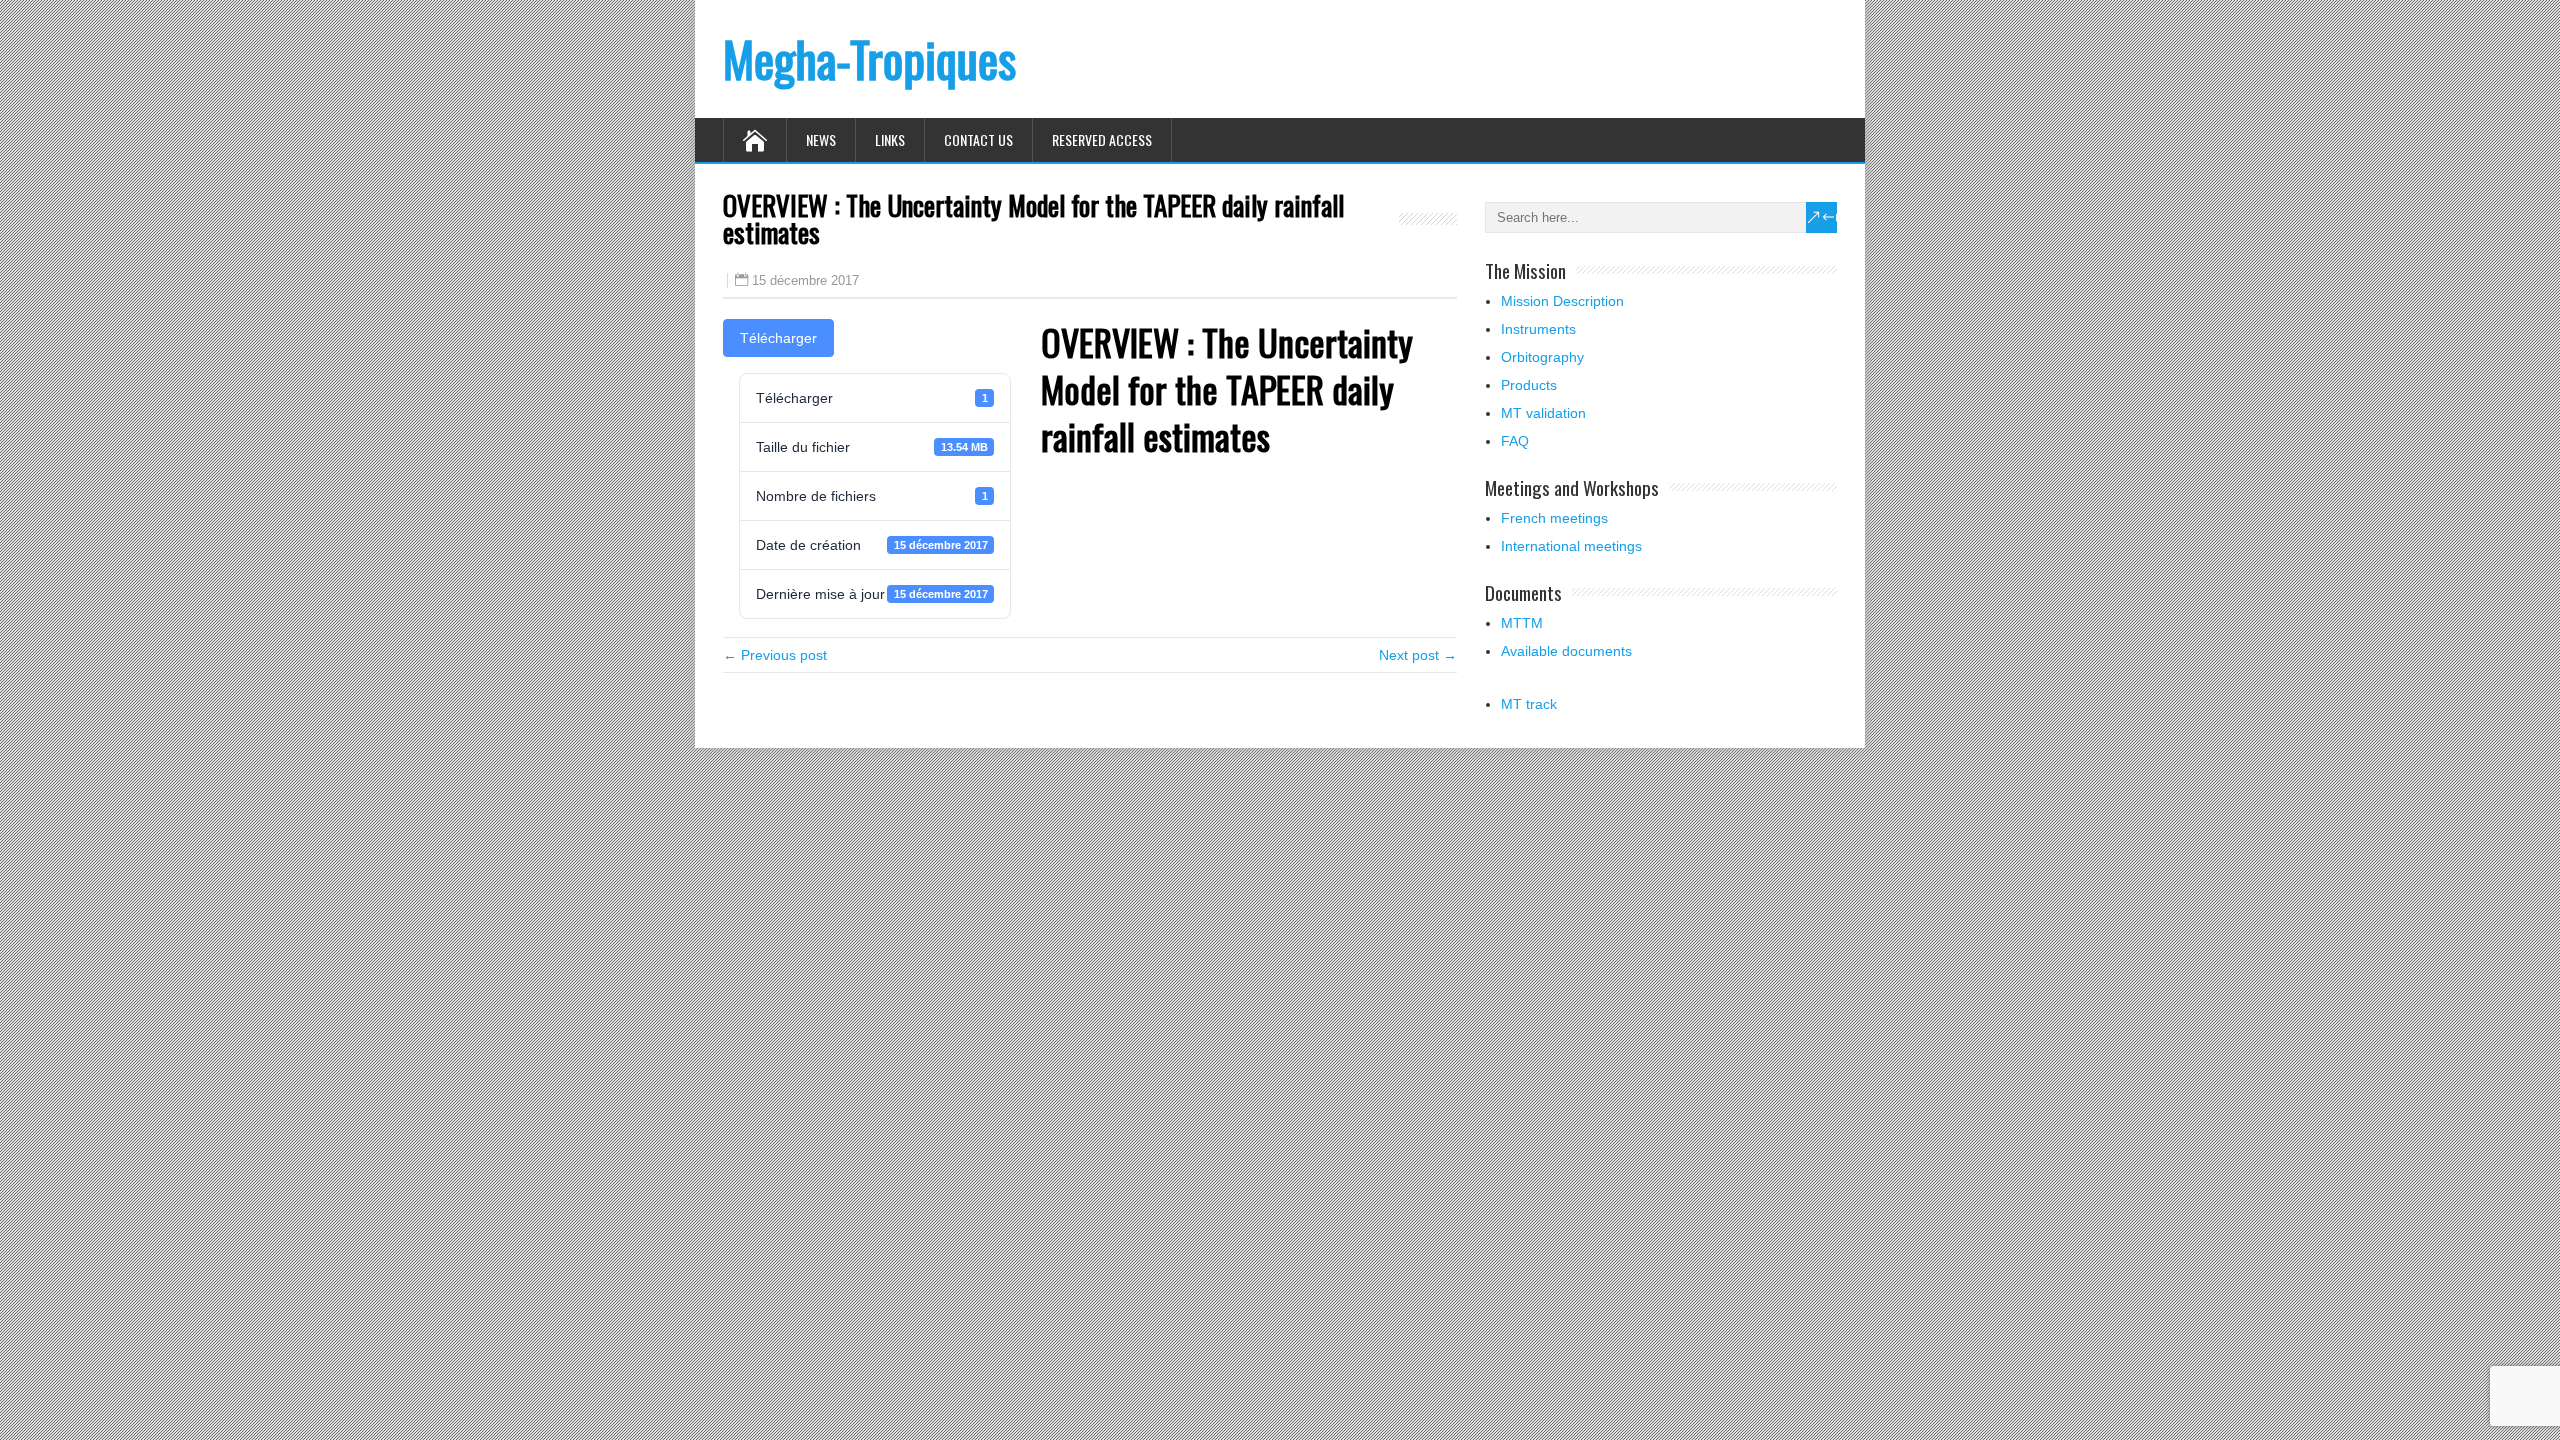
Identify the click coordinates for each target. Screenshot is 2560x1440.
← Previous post (775, 655)
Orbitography (1542, 357)
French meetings (1554, 518)
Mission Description (1562, 301)
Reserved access (1102, 139)
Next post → (1418, 655)
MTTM (1522, 623)
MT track (1529, 704)
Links (890, 139)
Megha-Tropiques (869, 58)
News (821, 139)
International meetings (1571, 546)
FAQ (1515, 441)
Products (1529, 385)
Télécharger (778, 338)
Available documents (1566, 651)
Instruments (1538, 329)
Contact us (978, 139)
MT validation (1543, 413)
